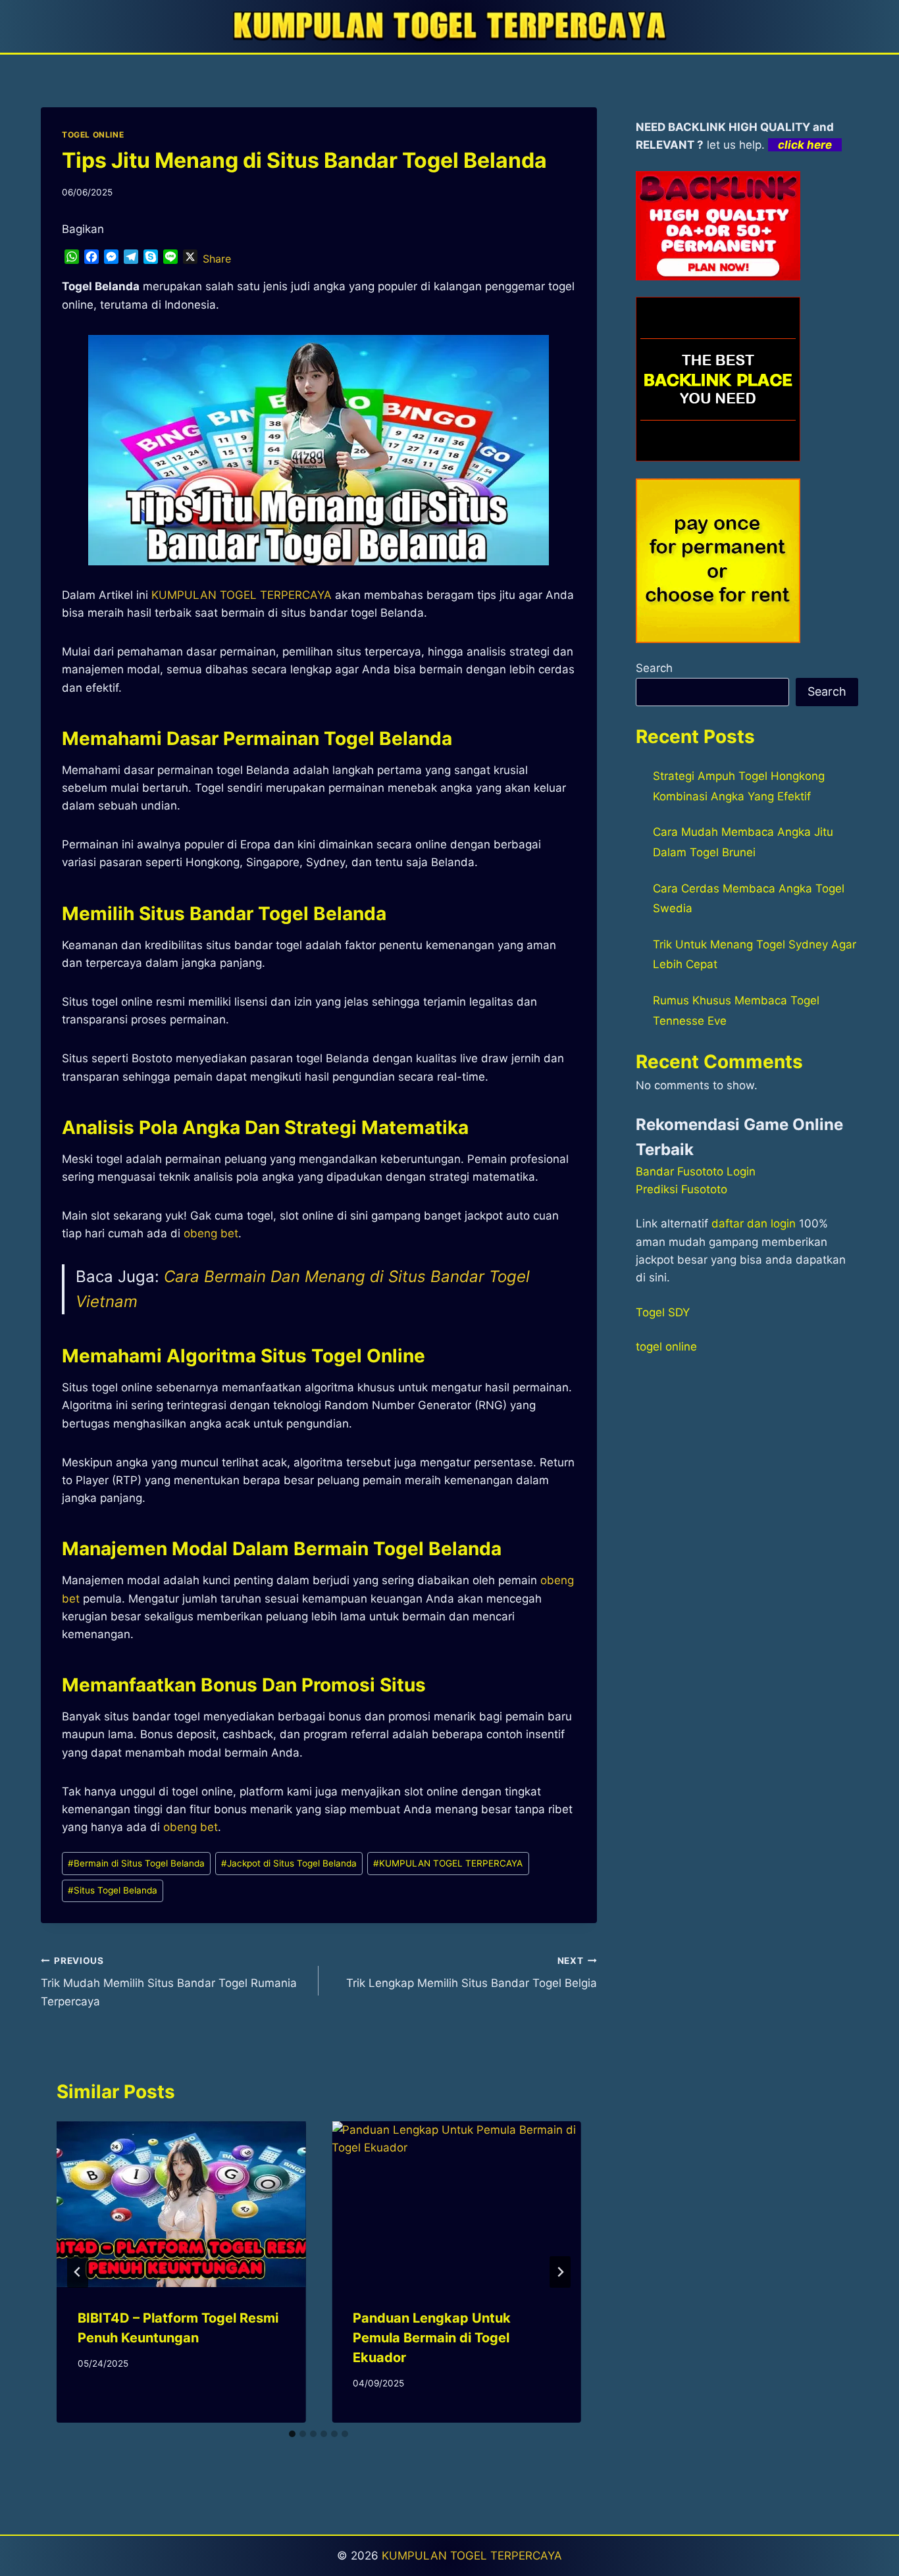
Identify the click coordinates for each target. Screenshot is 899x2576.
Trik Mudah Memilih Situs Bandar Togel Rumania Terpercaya (169, 1982)
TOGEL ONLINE (93, 135)
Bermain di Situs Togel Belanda (136, 1863)
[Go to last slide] (78, 2272)
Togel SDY (663, 1312)
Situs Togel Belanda (113, 1890)
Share (217, 259)
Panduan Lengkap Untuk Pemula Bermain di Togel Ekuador (432, 2338)
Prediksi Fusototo (681, 1189)
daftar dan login (754, 1224)
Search (654, 668)
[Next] (560, 2272)
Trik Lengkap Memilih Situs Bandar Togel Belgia (471, 1973)
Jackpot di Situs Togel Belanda (289, 1863)
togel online (666, 1347)
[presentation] (181, 2204)
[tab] (292, 2434)
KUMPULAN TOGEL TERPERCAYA (448, 1863)
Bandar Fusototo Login (696, 1172)
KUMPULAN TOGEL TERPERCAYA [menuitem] (242, 595)
